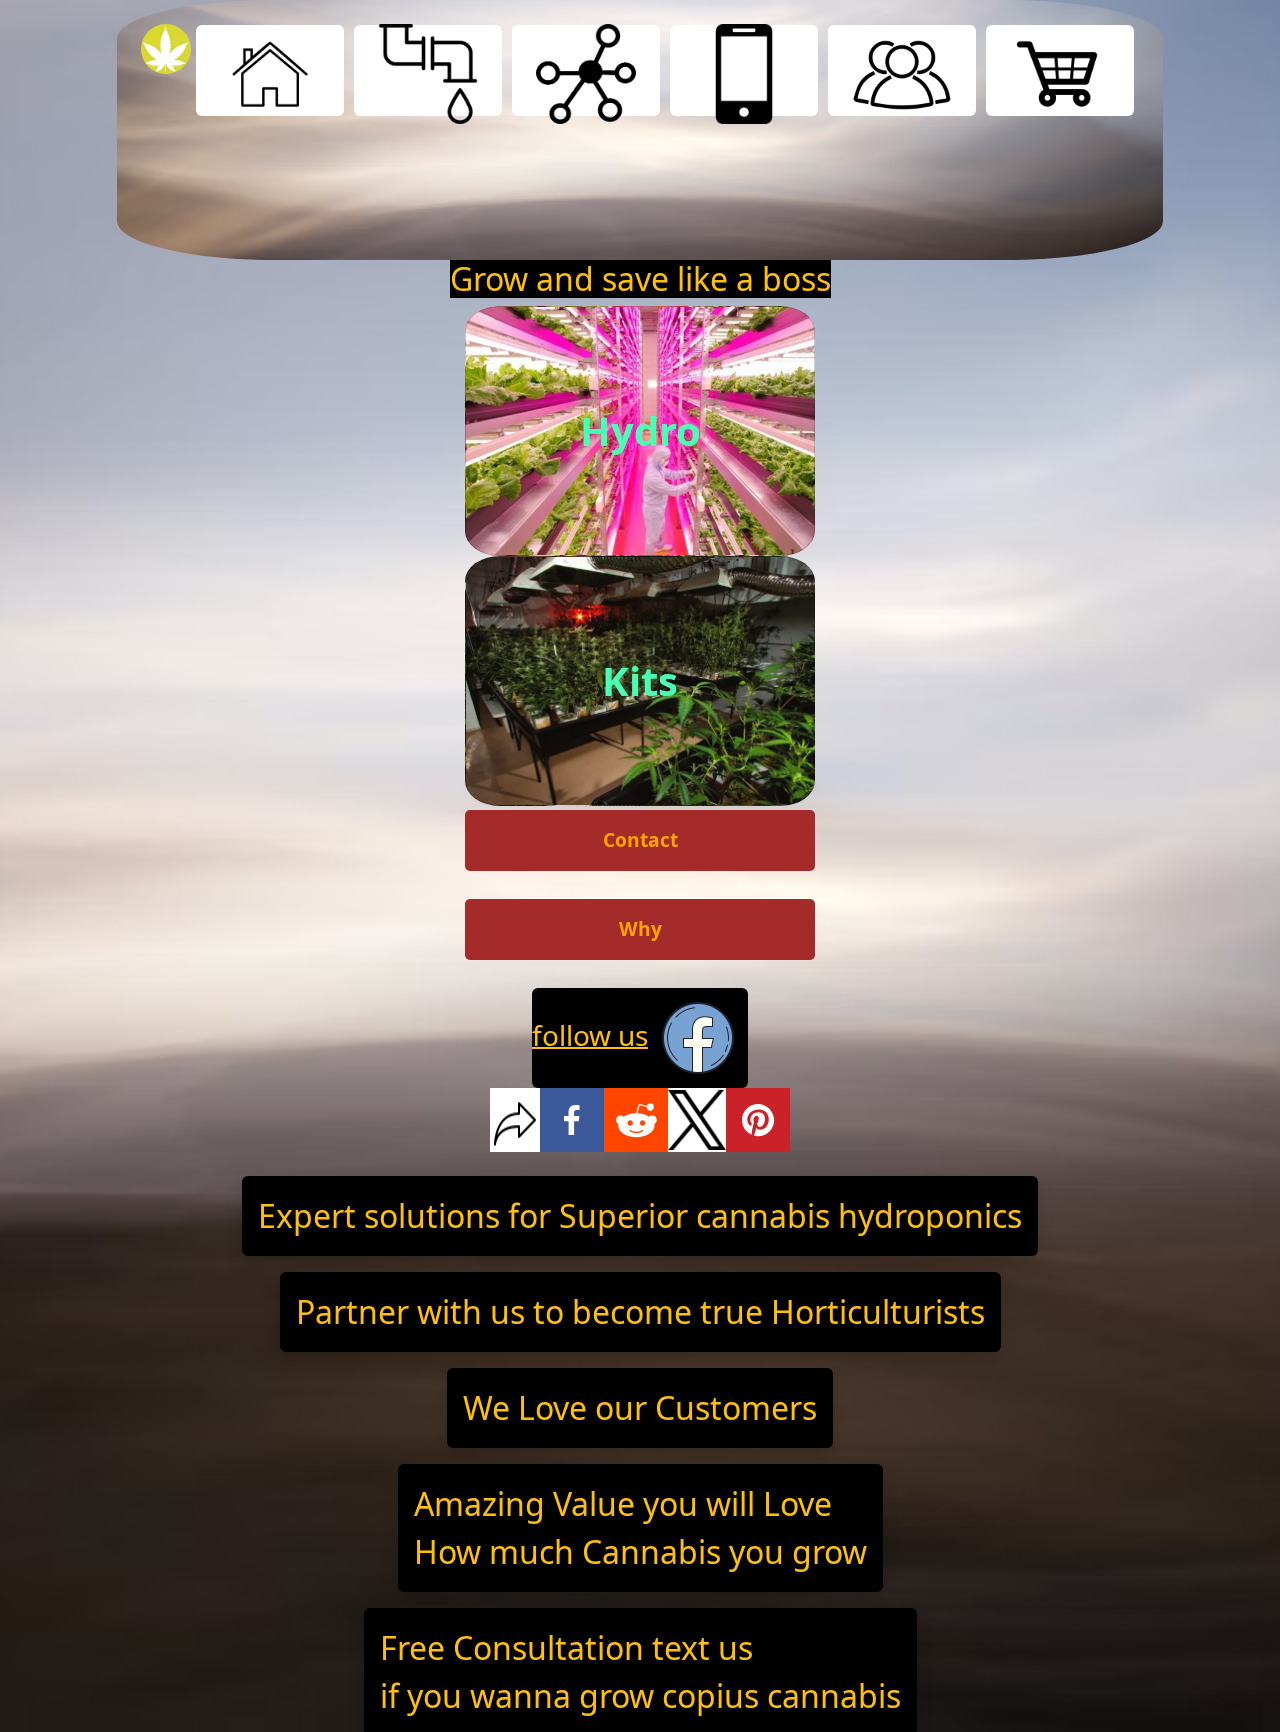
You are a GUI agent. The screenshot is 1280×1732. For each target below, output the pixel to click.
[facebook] (572, 1120)
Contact (640, 839)
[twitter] (697, 1120)
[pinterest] (758, 1120)
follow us (590, 1034)
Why (640, 928)
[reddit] (636, 1120)
